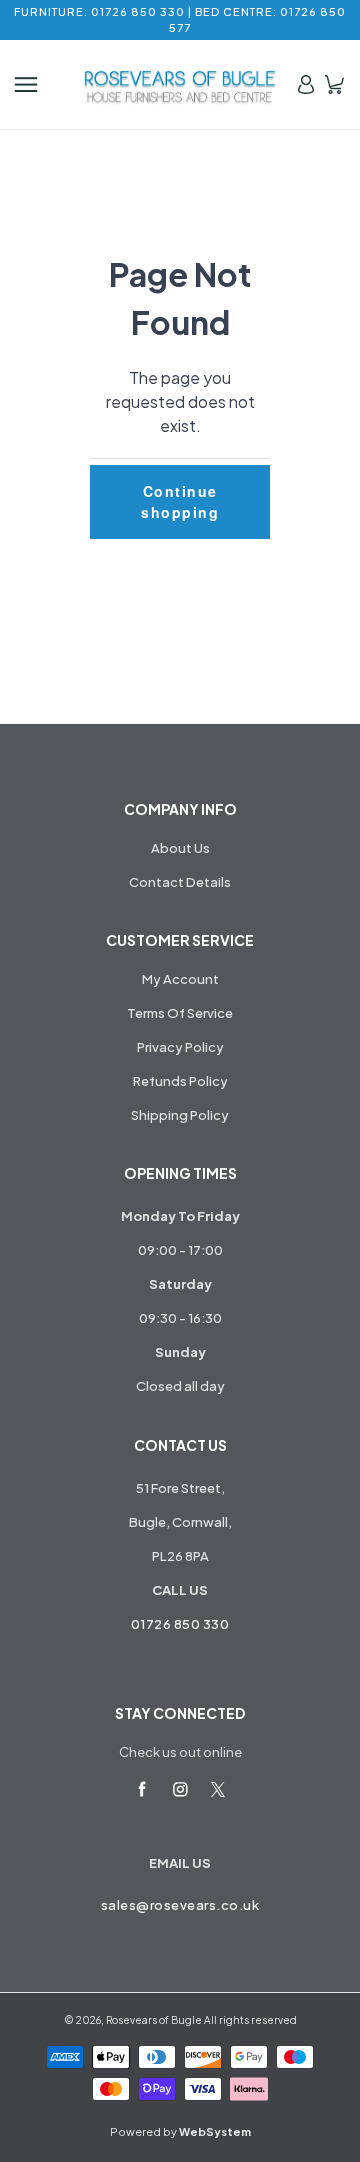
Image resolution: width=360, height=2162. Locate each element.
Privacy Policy (180, 1047)
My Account (180, 979)
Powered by (180, 2131)
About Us (180, 848)
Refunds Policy (180, 1081)
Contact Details (180, 882)
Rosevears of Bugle (154, 2020)
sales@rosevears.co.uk (180, 1905)
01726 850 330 (180, 1624)
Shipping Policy (180, 1115)
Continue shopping (180, 501)
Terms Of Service (180, 1013)
